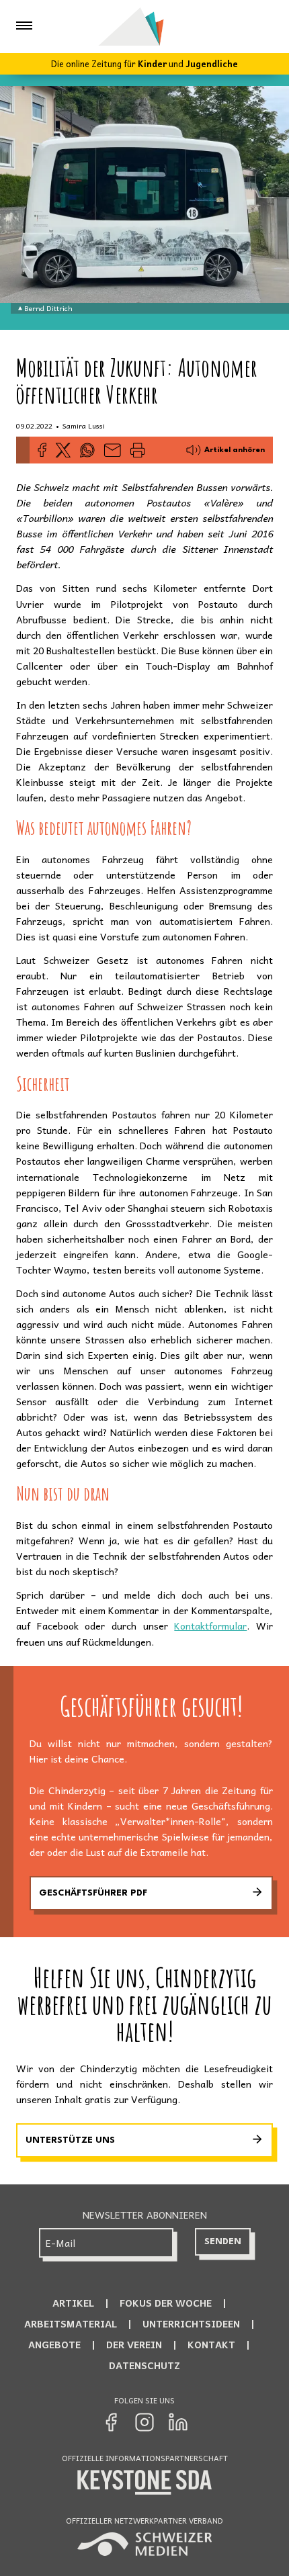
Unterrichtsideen (191, 2323)
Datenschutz (144, 2365)
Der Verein (134, 2344)
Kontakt (211, 2344)
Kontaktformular (210, 1626)
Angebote (54, 2344)
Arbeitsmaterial (71, 2323)
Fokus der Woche (166, 2303)
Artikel (73, 2303)
